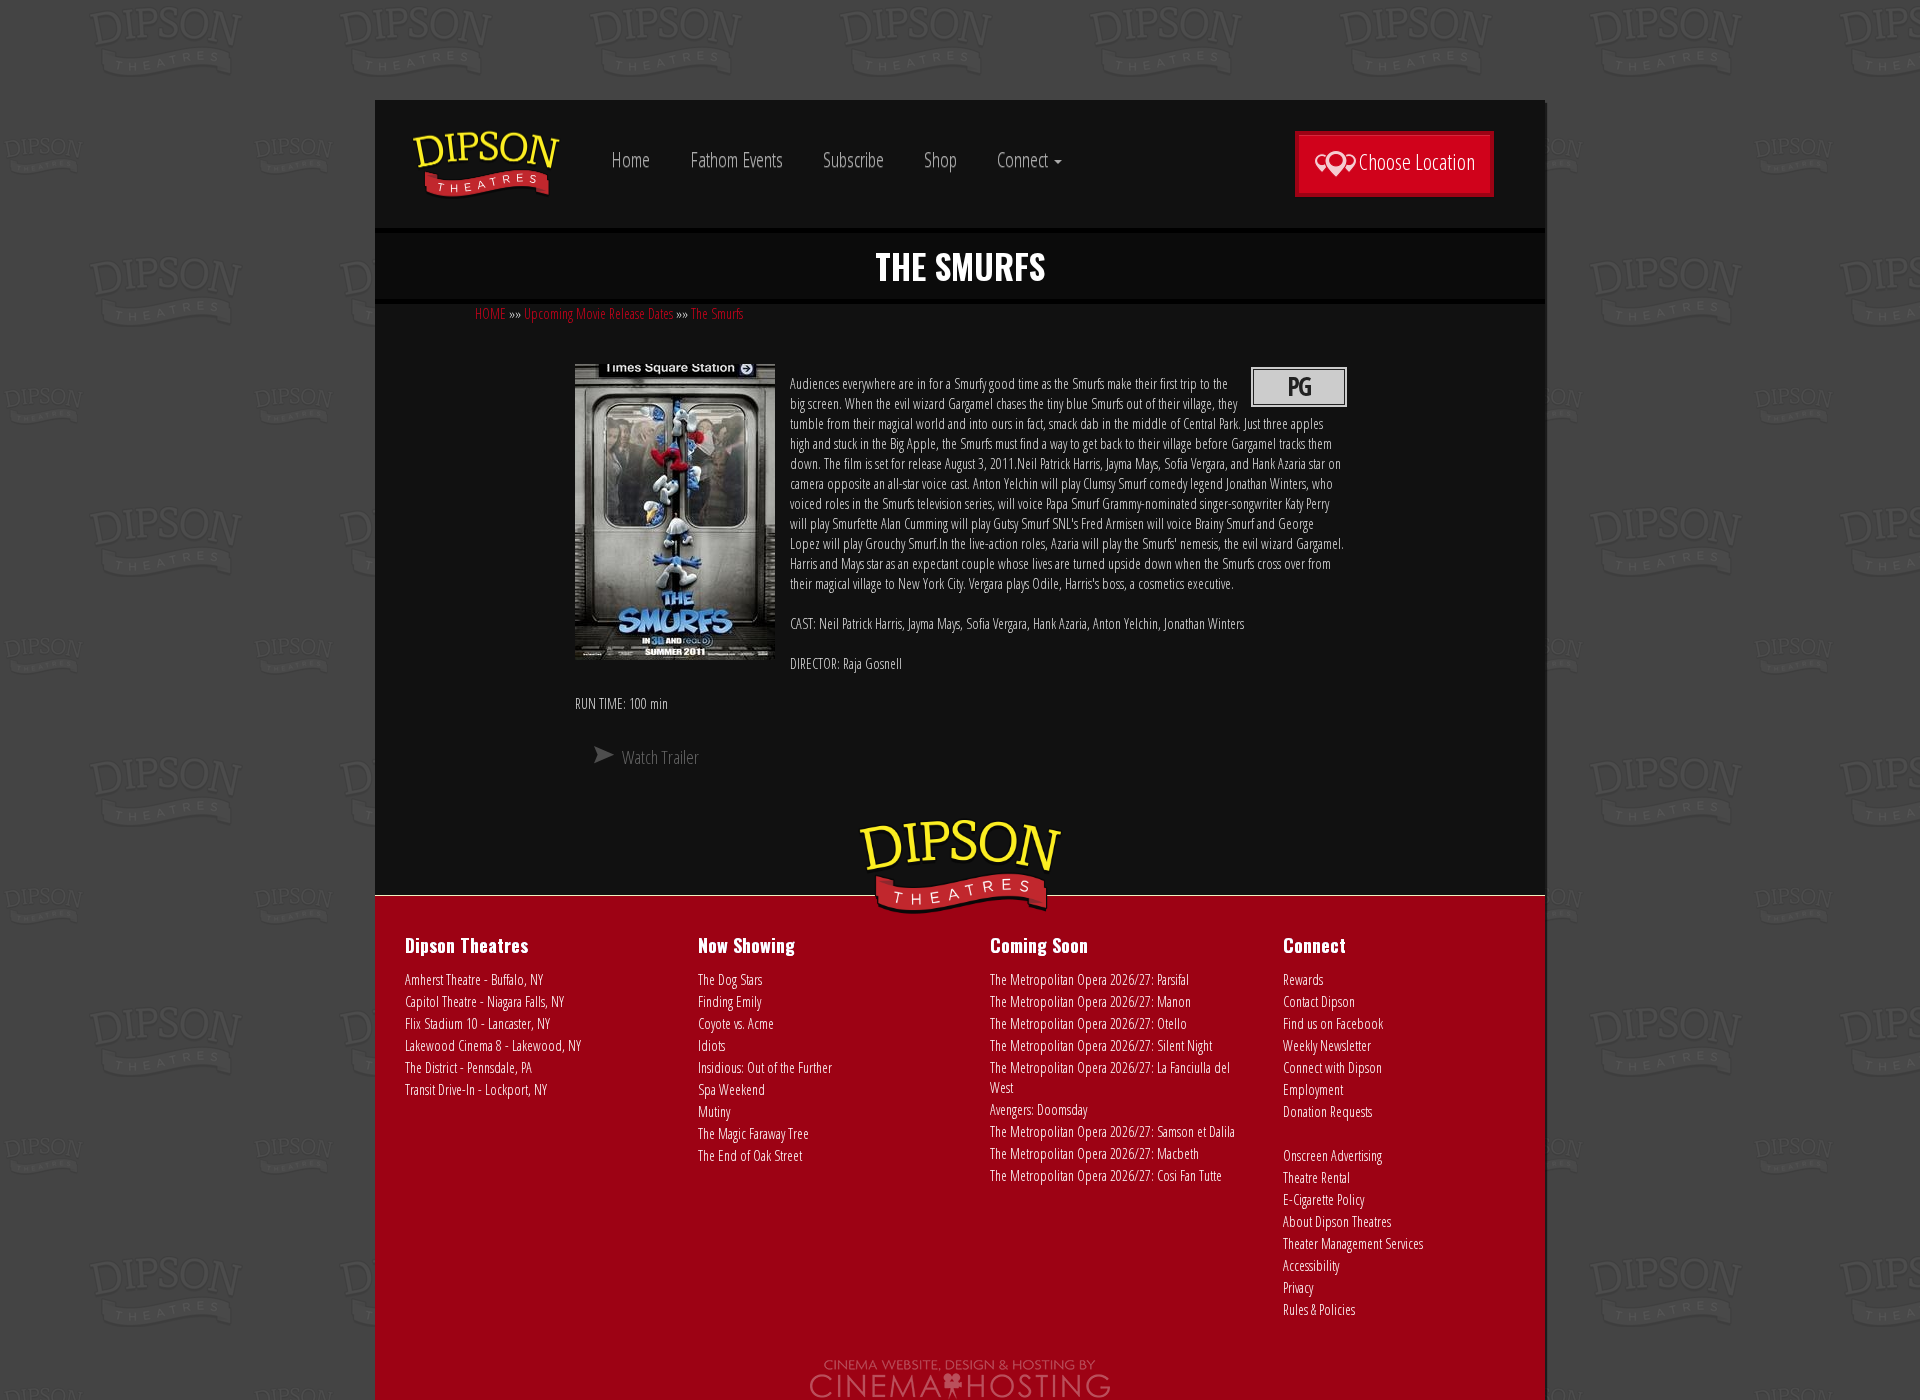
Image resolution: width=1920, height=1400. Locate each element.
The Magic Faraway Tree (753, 1133)
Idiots (711, 1045)
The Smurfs (717, 313)
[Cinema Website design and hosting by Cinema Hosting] (960, 1378)
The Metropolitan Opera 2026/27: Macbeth (1094, 1153)
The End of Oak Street (750, 1155)
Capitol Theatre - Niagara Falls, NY (484, 1001)
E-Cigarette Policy (1323, 1199)
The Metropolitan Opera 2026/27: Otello (1088, 1023)
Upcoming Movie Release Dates (598, 313)
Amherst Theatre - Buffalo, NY (474, 979)
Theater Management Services (1353, 1243)
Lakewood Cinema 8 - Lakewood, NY (493, 1045)
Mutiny (714, 1111)
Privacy (1298, 1287)
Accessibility (1311, 1265)
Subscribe (853, 159)
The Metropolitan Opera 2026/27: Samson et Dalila (1112, 1131)
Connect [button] (1024, 159)
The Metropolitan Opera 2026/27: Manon (1090, 1001)
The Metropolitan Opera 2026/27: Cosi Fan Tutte (1106, 1175)
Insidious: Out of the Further (765, 1067)
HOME (490, 313)
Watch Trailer (660, 757)
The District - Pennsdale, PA (468, 1067)
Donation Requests (1327, 1111)
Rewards (1303, 979)
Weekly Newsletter (1327, 1045)
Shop (940, 159)
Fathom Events (736, 159)
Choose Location (1417, 161)
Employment (1313, 1089)
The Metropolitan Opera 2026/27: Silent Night (1101, 1045)
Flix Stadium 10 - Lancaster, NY (477, 1023)
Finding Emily (729, 1001)
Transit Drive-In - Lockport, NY (476, 1089)
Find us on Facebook (1333, 1023)
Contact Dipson (1319, 1001)
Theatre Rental (1316, 1177)
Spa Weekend (731, 1089)
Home (630, 159)
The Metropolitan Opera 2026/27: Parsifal (1089, 979)
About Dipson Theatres (1337, 1221)
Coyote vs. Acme (736, 1023)
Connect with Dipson (1332, 1067)
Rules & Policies (1319, 1309)
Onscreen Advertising (1332, 1155)
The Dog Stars (730, 979)
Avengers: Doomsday (1038, 1109)
